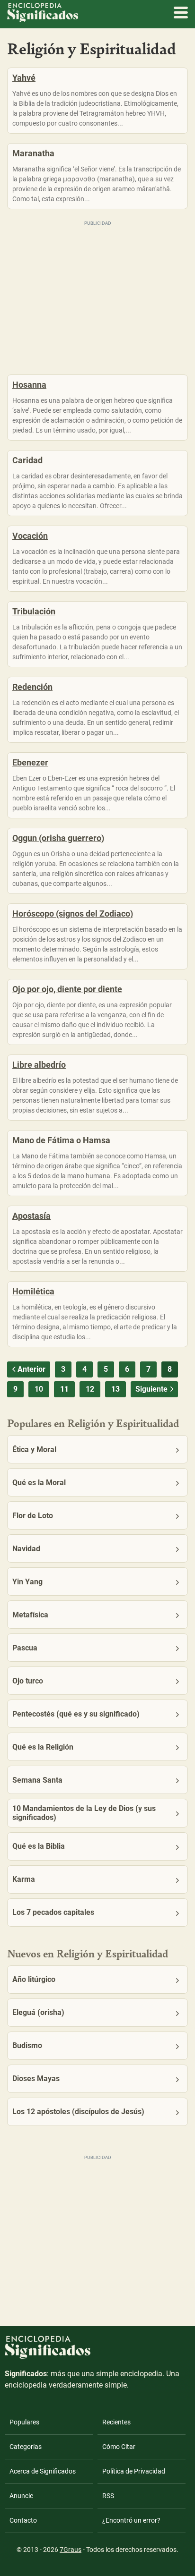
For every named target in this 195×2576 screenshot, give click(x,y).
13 (115, 1389)
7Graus (71, 2550)
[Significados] (48, 2364)
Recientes (116, 2422)
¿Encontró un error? (131, 2520)
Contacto (23, 2520)
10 (39, 1389)
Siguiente (151, 1389)
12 (90, 1389)
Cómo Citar (119, 2447)
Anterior (31, 1369)
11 (64, 1389)
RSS (108, 2496)
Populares (24, 2422)
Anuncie (21, 2496)
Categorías (26, 2447)
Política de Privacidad (134, 2471)
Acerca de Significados (43, 2471)
